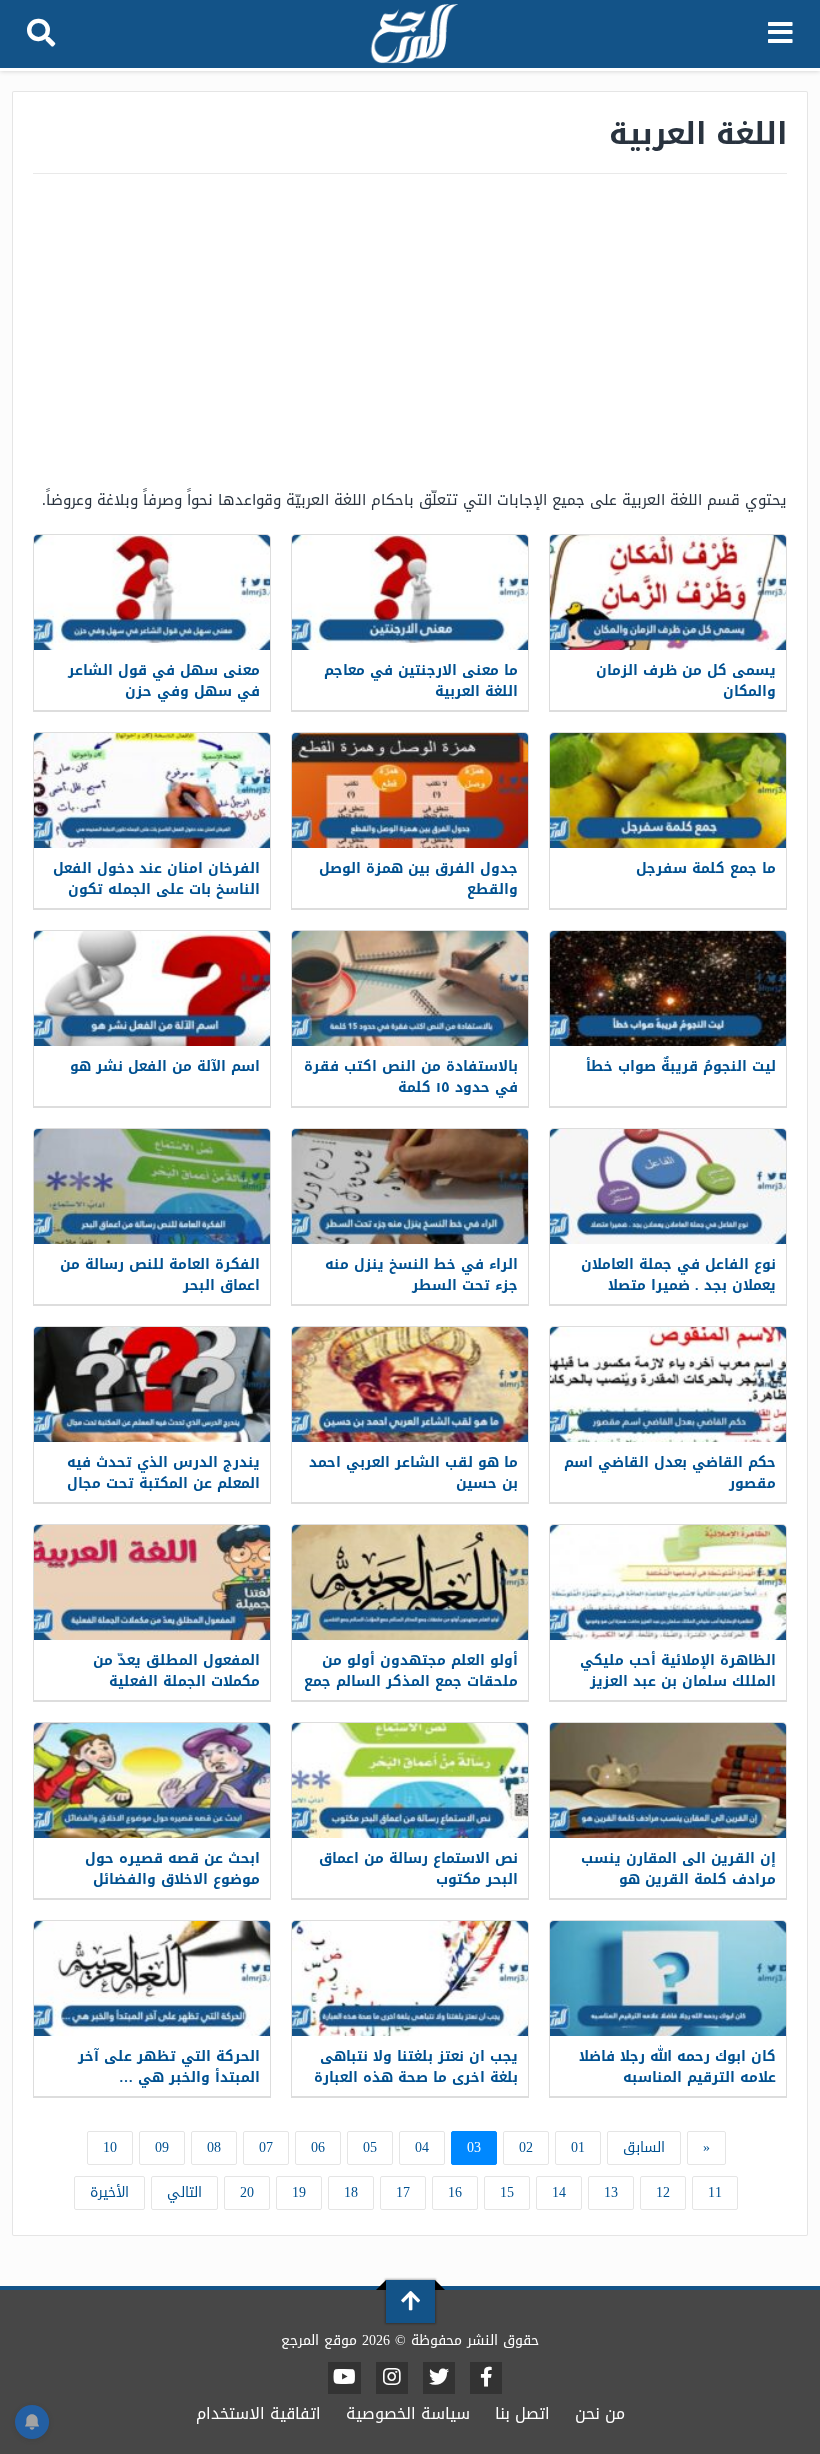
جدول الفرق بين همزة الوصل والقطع (418, 879)
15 (507, 2192)
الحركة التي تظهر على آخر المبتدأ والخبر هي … (169, 2067)
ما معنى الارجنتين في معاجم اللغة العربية (421, 681)
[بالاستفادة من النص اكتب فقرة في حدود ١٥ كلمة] (410, 988)
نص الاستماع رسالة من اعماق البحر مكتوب (418, 1869)
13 (611, 2192)
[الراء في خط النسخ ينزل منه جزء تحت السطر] (410, 1186)
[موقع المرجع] (412, 35)
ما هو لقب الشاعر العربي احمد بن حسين (413, 1473)
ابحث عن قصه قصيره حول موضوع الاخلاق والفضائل (172, 1869)
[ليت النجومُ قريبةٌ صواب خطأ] (668, 988)
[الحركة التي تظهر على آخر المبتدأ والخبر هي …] (152, 1978)
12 (663, 2192)
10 (110, 2147)
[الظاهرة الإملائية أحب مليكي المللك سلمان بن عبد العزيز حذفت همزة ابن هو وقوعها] (668, 1582)
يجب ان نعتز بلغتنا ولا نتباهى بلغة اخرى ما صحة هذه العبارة (416, 2067)
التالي (184, 2192)
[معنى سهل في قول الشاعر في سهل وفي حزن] (152, 592)
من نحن (600, 2413)
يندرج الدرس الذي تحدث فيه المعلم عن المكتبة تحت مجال (163, 1473)
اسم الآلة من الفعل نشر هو (165, 1066)
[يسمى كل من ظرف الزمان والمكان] (668, 592)
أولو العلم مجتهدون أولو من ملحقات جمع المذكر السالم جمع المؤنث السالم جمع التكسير (411, 1681)
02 (526, 2147)
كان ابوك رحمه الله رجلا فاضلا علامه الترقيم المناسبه (677, 2067)
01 (578, 2147)
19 (299, 2192)
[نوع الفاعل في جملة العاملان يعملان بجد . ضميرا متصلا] (668, 1186)
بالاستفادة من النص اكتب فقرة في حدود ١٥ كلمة (411, 1077)
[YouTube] (344, 2378)
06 (318, 2147)
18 (351, 2192)
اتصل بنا (522, 2413)
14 (559, 2192)
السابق (644, 2147)
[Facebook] (486, 2378)
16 (455, 2192)
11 (715, 2192)
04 (422, 2147)
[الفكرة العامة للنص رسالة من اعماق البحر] (152, 1186)
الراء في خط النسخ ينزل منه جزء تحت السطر (421, 1275)
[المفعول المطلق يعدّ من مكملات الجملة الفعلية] (152, 1582)
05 (370, 2147)
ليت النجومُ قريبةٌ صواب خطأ (681, 1066)
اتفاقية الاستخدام (258, 2413)
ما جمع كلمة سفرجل (706, 868)
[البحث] (41, 34)
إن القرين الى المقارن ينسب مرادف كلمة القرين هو (678, 1869)
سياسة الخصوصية (408, 2413)
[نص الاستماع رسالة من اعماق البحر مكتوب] (410, 1780)
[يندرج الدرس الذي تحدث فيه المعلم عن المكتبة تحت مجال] (152, 1384)
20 (247, 2192)
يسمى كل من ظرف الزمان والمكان (686, 681)
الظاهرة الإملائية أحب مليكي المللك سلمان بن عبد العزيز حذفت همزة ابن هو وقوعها (678, 1681)
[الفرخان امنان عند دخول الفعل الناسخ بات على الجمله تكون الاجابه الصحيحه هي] (152, 790)
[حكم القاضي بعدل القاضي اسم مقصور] (668, 1384)
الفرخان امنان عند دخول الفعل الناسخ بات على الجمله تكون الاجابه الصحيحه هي (156, 889)
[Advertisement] (410, 330)
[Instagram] (392, 2378)
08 (214, 2147)
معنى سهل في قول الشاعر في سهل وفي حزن (164, 681)
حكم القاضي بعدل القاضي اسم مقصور (670, 1473)
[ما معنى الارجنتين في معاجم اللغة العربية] (410, 592)
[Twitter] (439, 2378)
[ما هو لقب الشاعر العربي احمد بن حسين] (410, 1384)
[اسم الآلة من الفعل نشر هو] (152, 988)
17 (403, 2192)
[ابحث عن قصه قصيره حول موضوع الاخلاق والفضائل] (152, 1780)
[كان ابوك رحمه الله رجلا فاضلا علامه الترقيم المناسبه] (668, 1978)
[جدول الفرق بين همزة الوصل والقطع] (410, 790)
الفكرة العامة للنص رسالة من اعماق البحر (160, 1275)
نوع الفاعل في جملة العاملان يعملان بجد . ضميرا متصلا (678, 1275)
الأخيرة (109, 2192)
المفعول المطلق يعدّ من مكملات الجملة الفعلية (176, 1671)
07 (266, 2147)
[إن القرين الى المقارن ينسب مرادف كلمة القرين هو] (668, 1780)
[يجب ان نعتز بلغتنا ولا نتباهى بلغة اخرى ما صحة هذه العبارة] (410, 1978)
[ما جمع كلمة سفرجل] (668, 790)
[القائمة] (780, 34)
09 (162, 2147)
